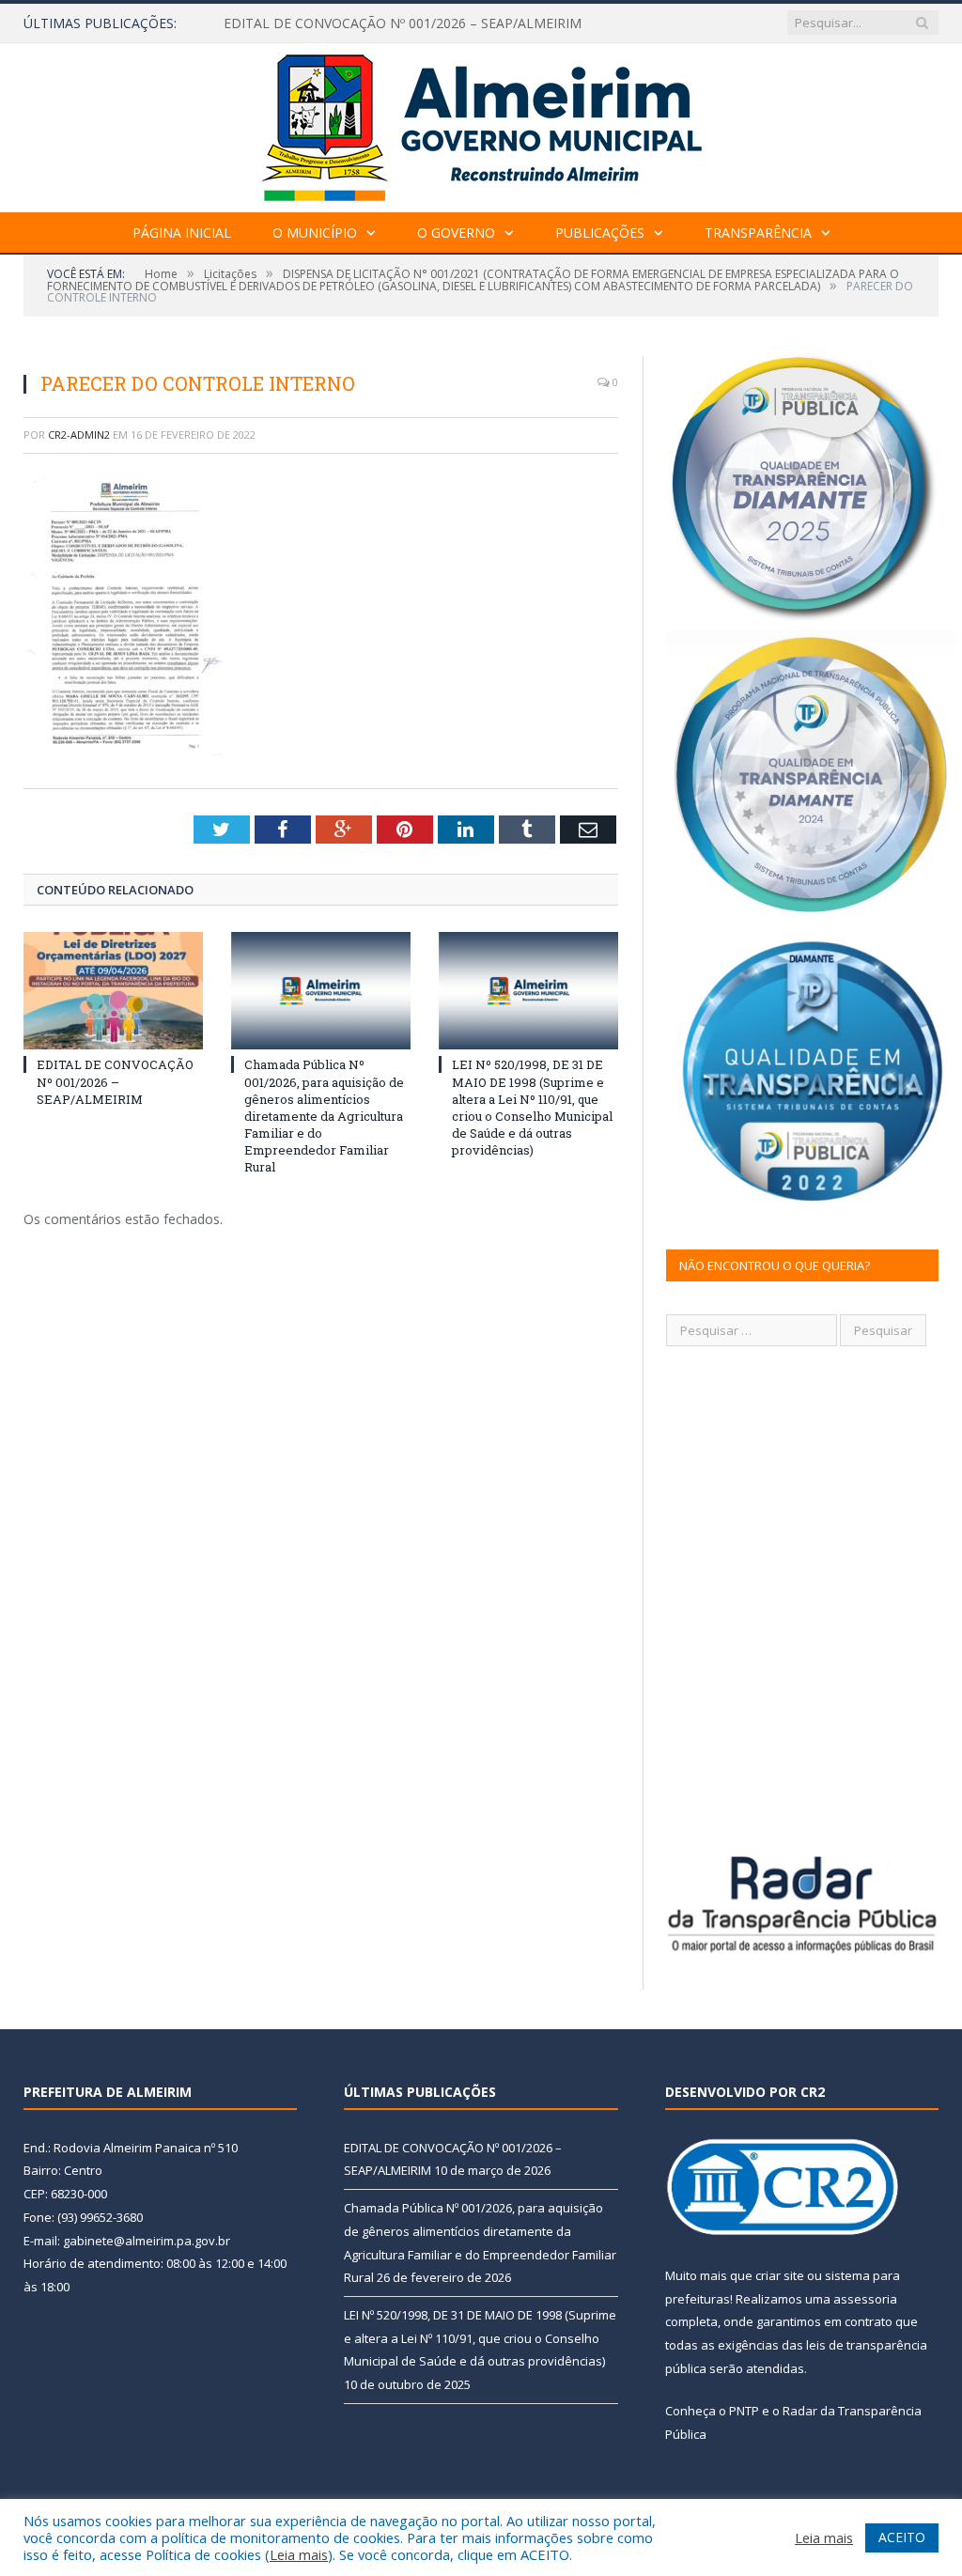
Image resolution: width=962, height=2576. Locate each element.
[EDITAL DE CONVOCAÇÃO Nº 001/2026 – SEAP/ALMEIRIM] (113, 991)
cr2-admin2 (79, 435)
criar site (780, 2275)
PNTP (744, 2411)
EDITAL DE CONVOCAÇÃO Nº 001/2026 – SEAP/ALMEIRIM (403, 23)
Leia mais (299, 2554)
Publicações (600, 233)
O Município (315, 233)
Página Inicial (182, 233)
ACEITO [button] (902, 2537)
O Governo (456, 233)
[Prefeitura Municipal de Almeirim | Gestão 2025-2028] (481, 124)
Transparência (758, 233)
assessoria (865, 2299)
